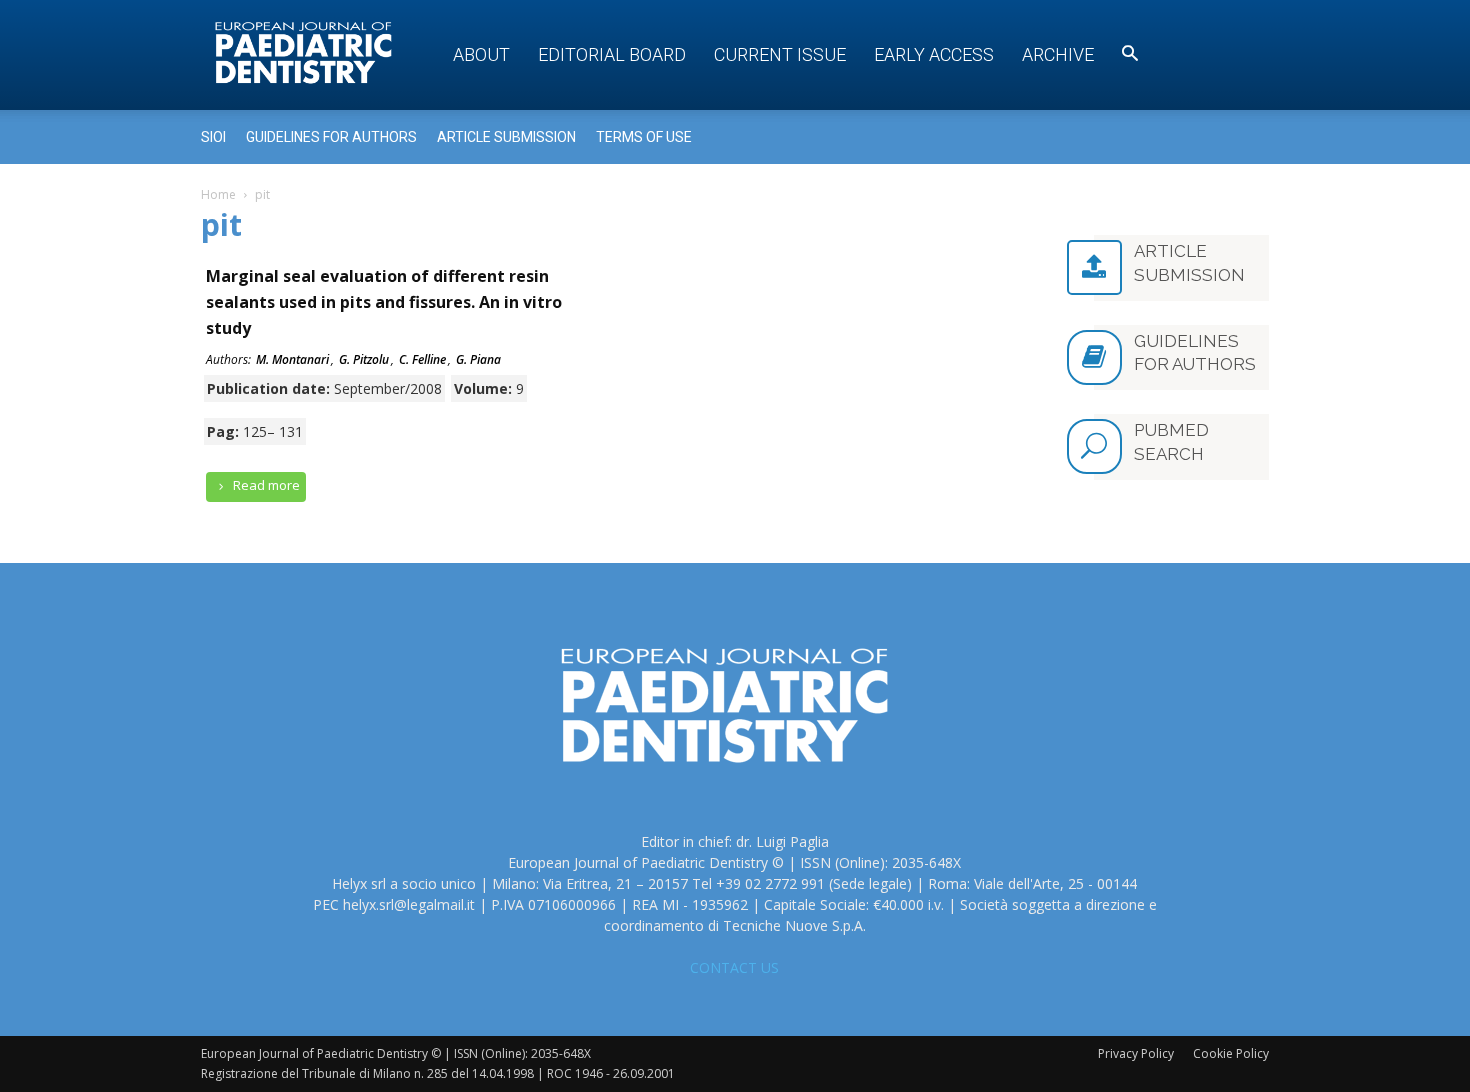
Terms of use (644, 137)
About (481, 54)
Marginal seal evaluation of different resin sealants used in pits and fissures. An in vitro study (384, 302)
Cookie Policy (1231, 1053)
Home (218, 194)
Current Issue (780, 54)
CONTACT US (734, 967)
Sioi (213, 137)
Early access (934, 54)
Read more (265, 485)
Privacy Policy (1136, 1053)
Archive (1058, 54)
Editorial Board (612, 54)
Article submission (506, 137)
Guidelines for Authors (331, 137)
